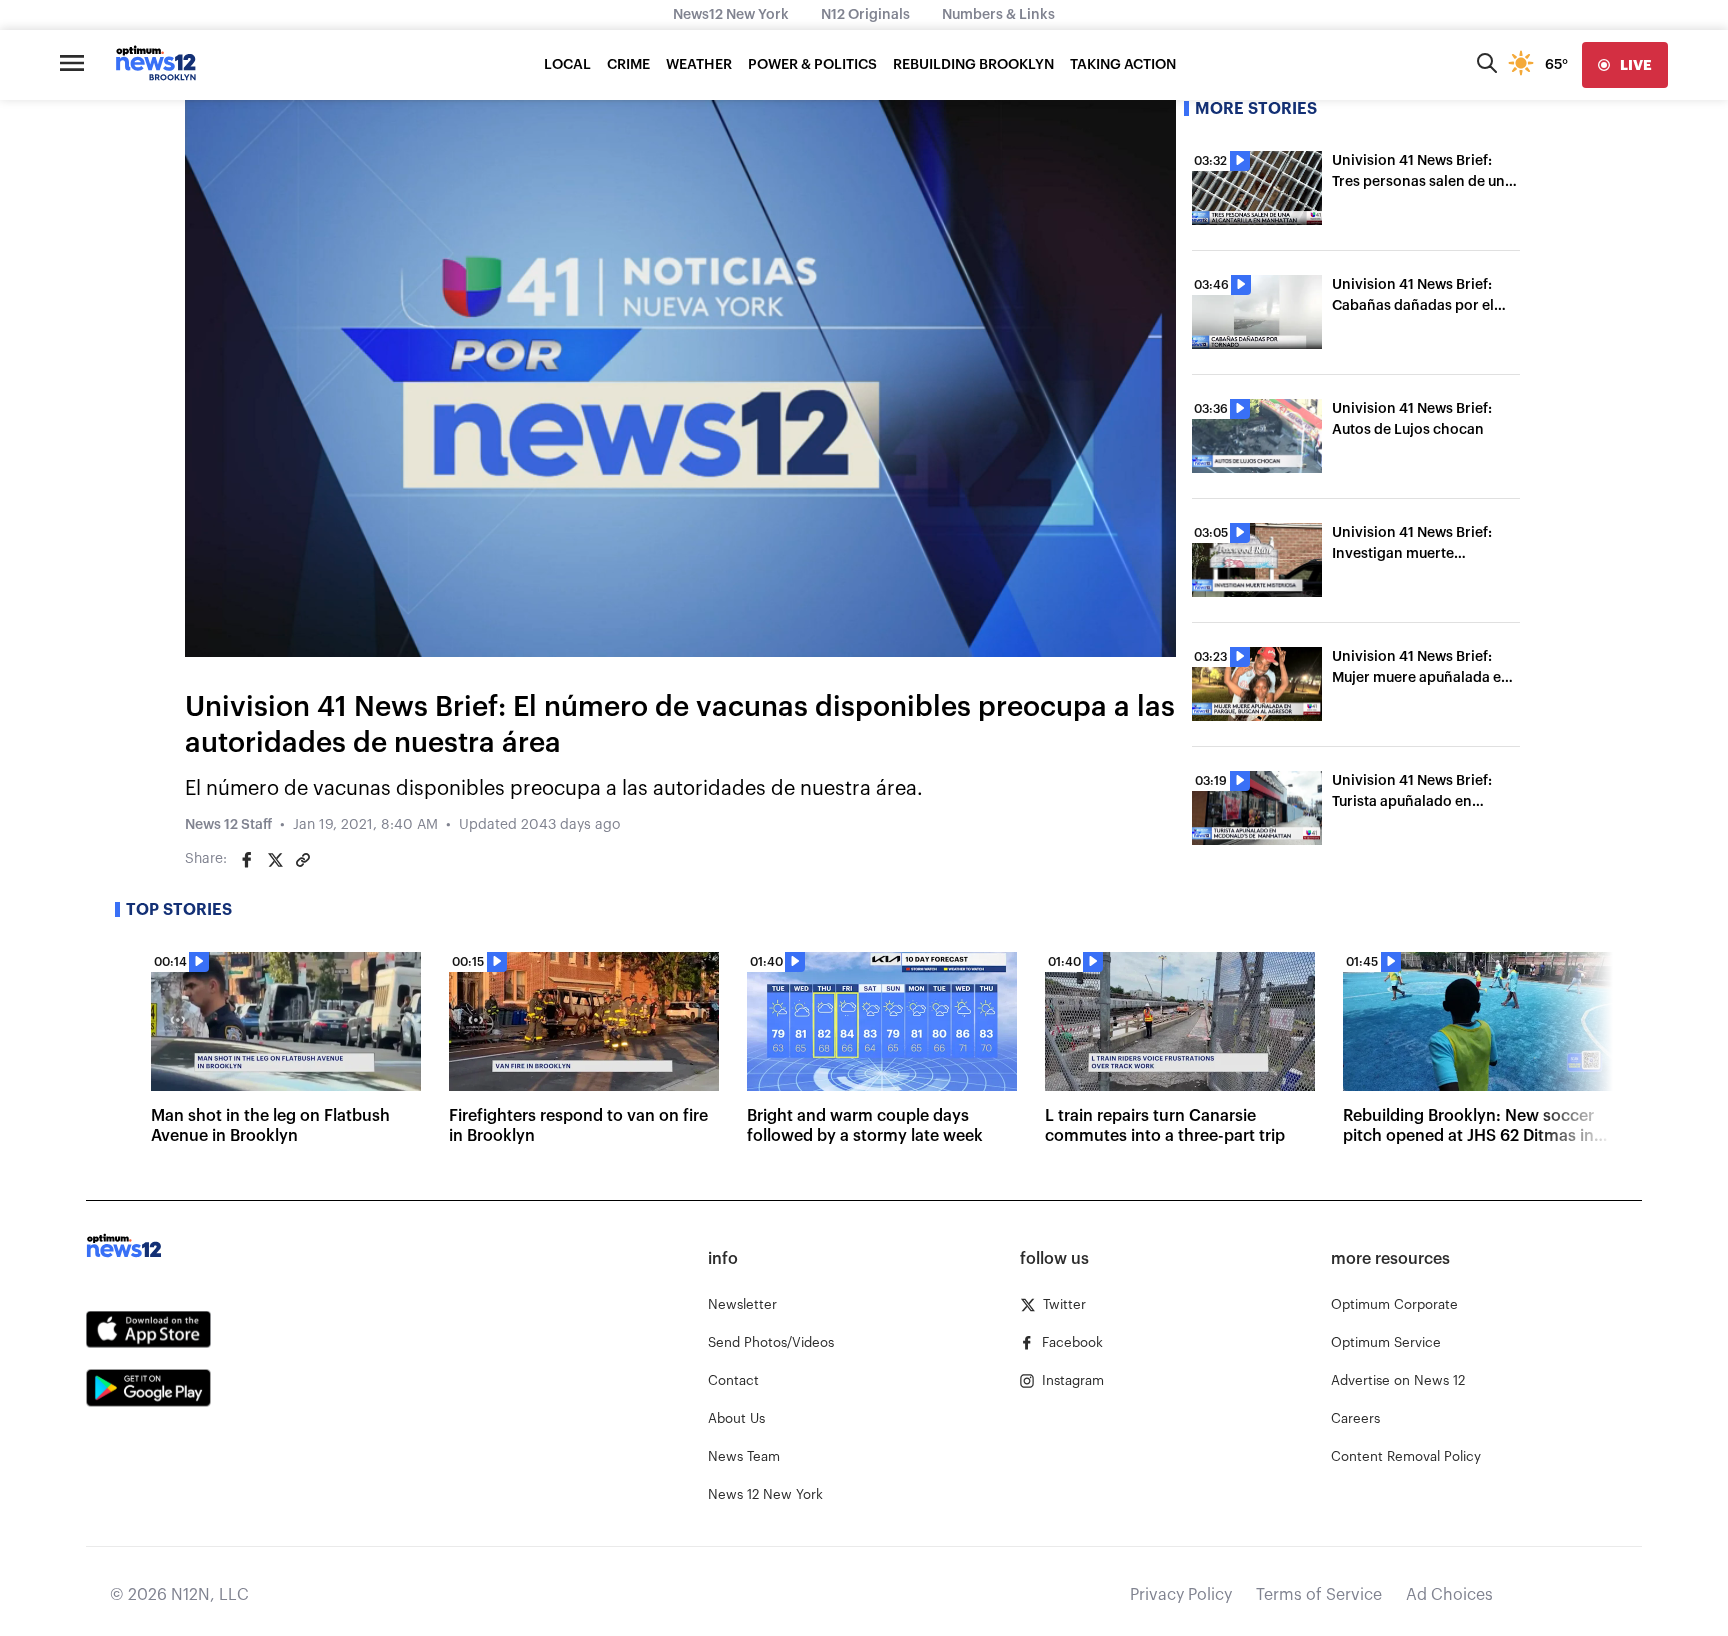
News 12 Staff (228, 825)
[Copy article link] (303, 860)
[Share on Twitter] (275, 860)
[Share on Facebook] (247, 860)
